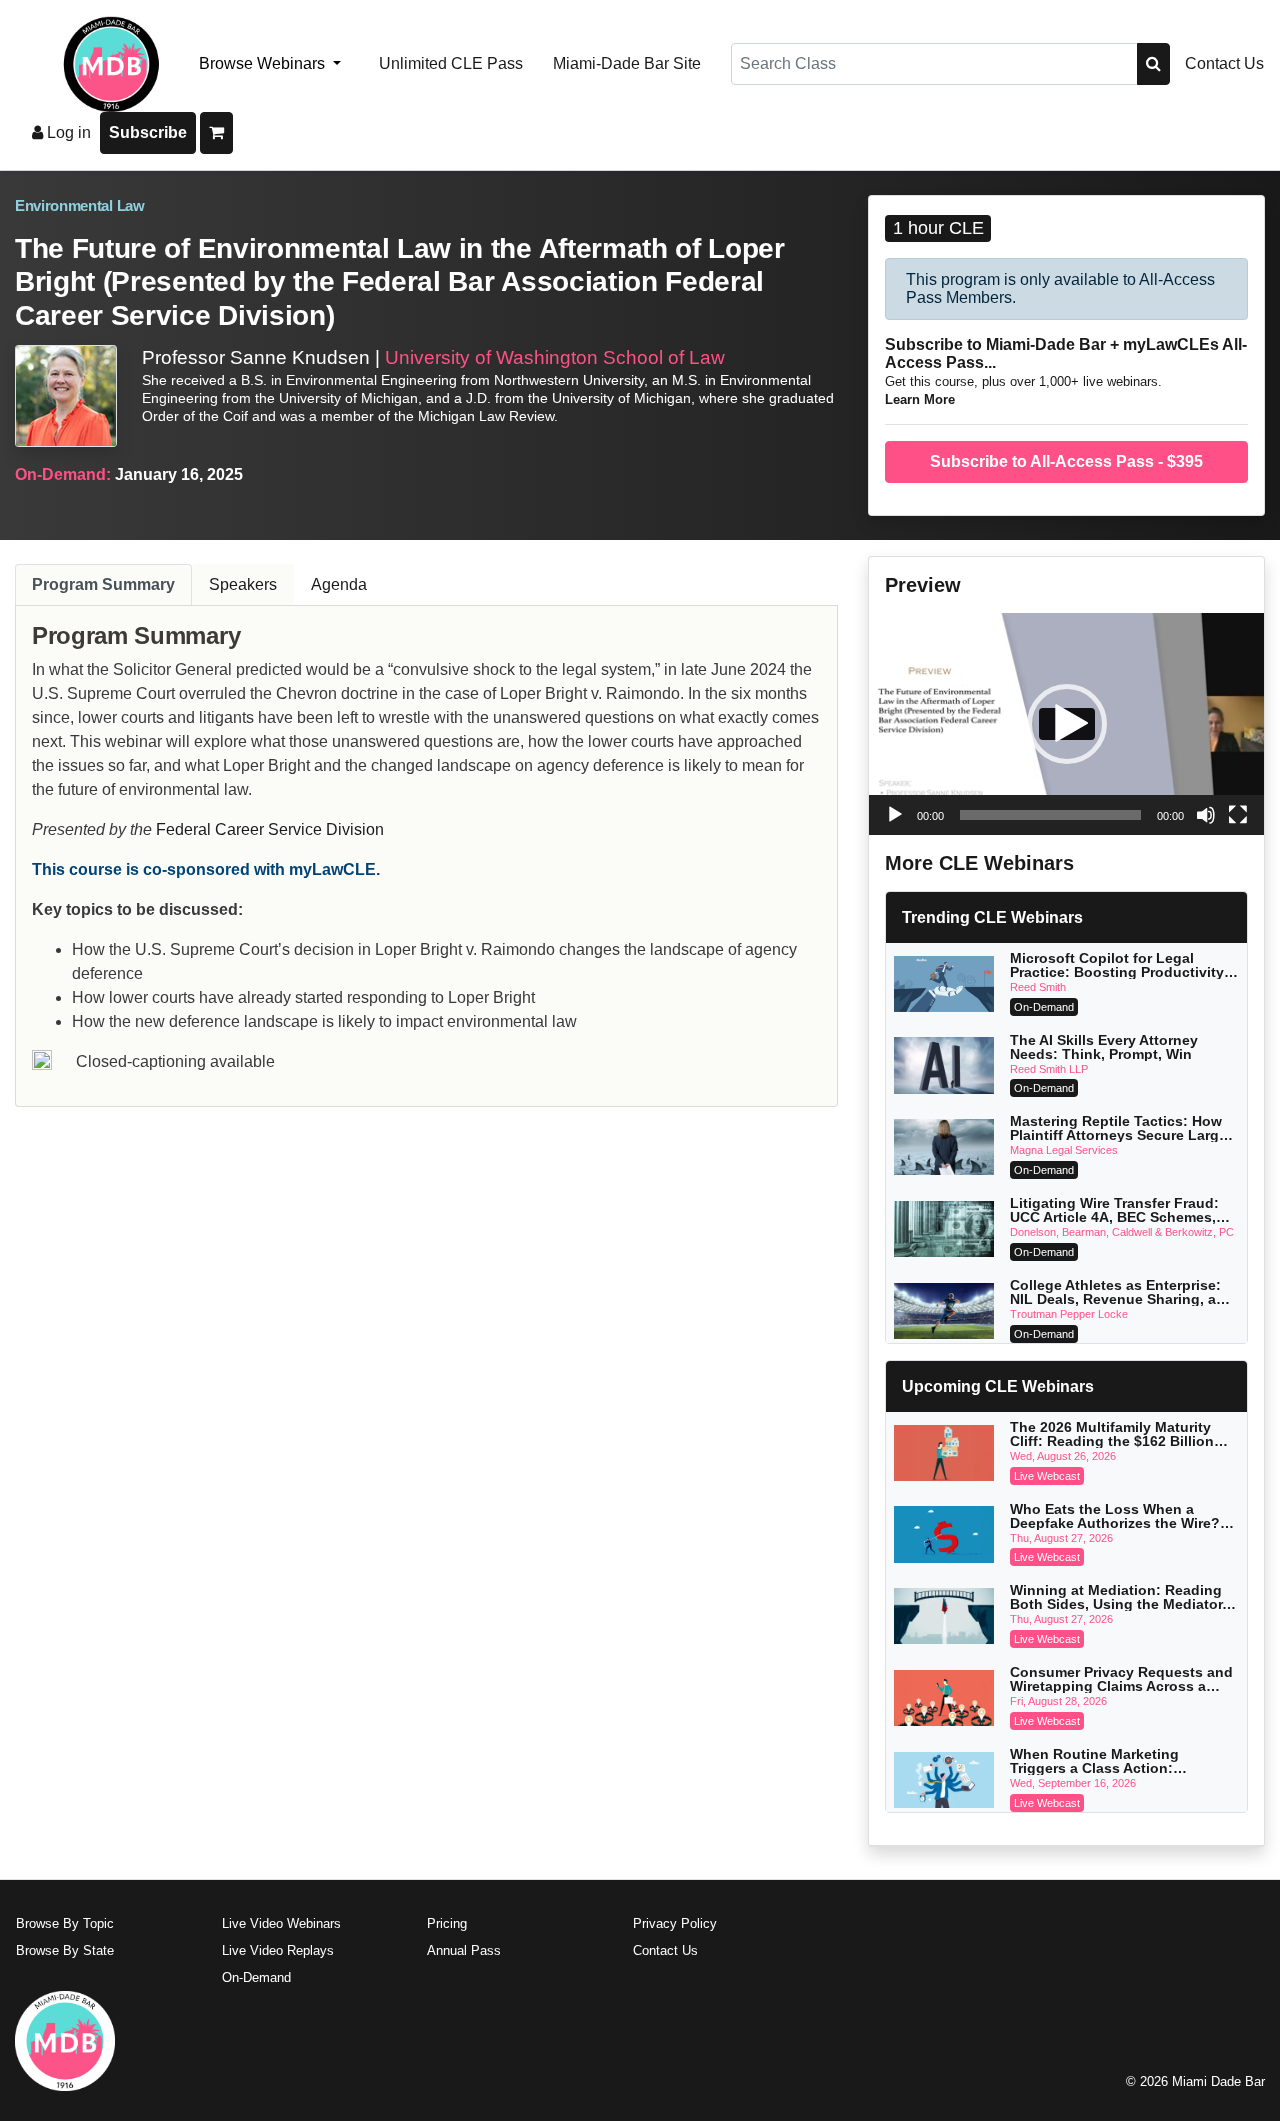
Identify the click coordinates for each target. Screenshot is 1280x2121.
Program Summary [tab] (103, 584)
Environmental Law (80, 206)
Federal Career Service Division (270, 829)
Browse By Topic (65, 1923)
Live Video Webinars (281, 1923)
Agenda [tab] (339, 584)
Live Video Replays (278, 1950)
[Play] (895, 815)
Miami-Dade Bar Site (627, 63)
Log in (67, 132)
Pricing (447, 1923)
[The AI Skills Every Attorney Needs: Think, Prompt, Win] (944, 1065)
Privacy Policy (675, 1923)
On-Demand (256, 1977)
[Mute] (1206, 815)
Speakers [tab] (243, 584)
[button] (1067, 724)
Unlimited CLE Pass (451, 63)
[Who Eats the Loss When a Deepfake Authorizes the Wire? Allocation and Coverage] (944, 1534)
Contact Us (1224, 63)
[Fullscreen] (1238, 815)
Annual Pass (464, 1950)
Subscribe (148, 132)
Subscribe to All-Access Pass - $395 (1066, 461)
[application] (1066, 724)
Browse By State (65, 1950)
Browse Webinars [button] (264, 63)
